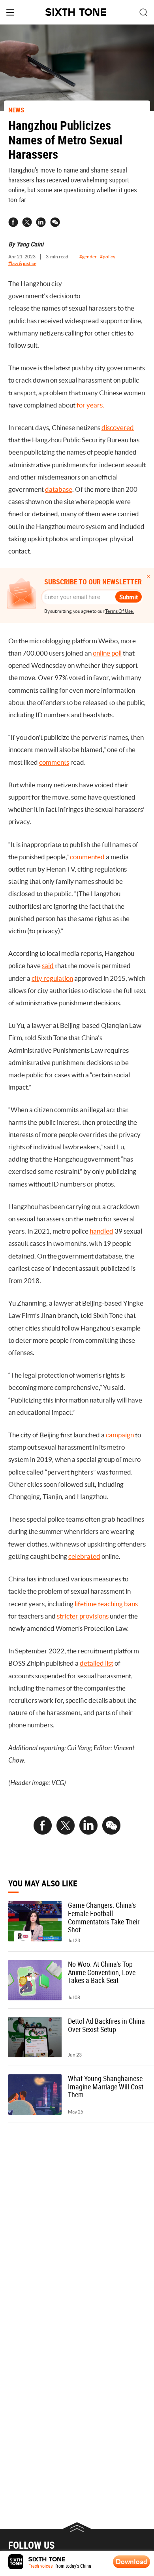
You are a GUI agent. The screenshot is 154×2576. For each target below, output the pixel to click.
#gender (88, 257)
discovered (118, 428)
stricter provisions (83, 1616)
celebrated (84, 1556)
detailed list (97, 1663)
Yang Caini (30, 244)
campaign (120, 1435)
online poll (107, 653)
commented (87, 857)
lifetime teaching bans (106, 1604)
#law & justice (22, 263)
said (48, 966)
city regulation (52, 978)
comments (54, 762)
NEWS (16, 110)
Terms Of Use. (119, 611)
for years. (90, 405)
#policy (108, 257)
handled (101, 1231)
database (59, 489)
